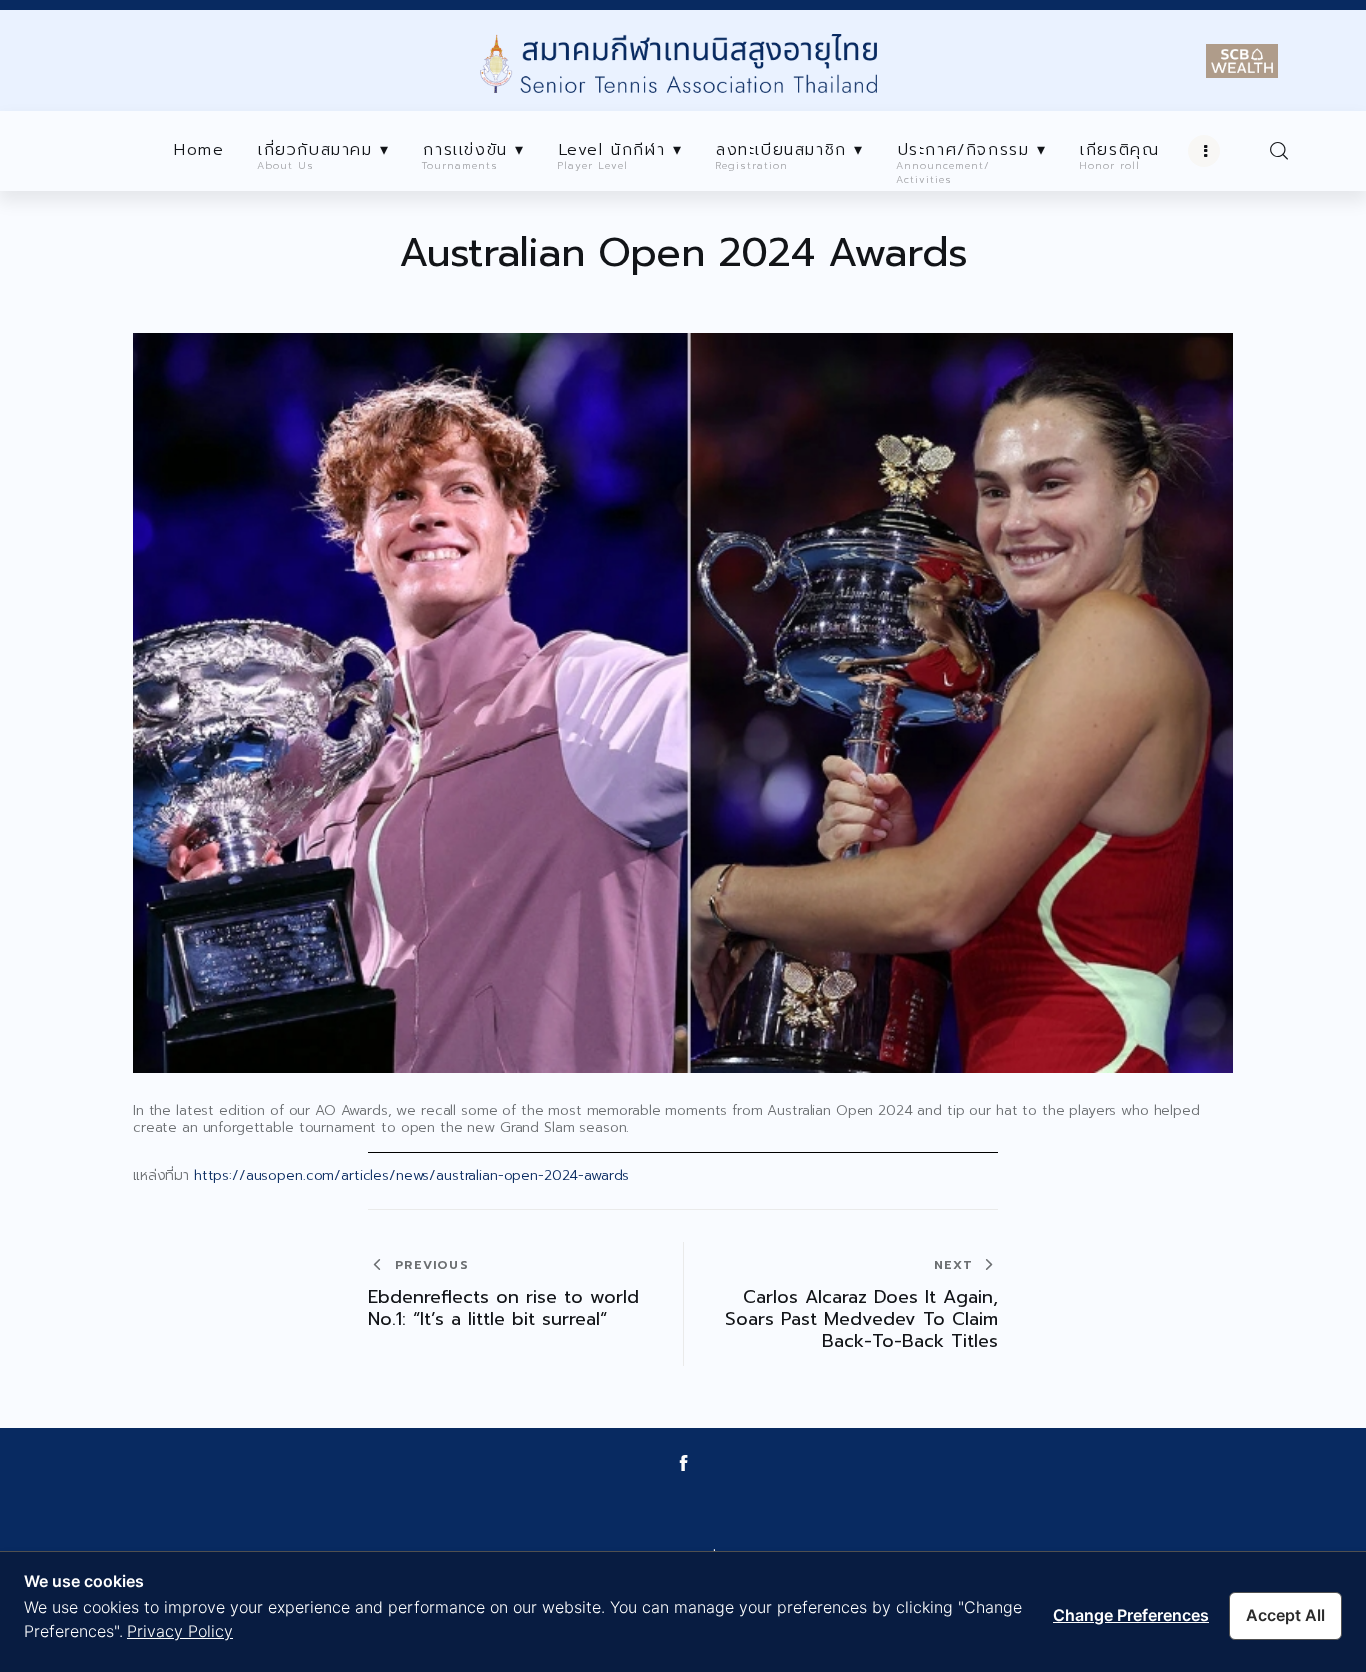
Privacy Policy (180, 1631)
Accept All (1285, 1615)
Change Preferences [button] (1131, 1615)
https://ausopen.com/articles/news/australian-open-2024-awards (414, 1175)
